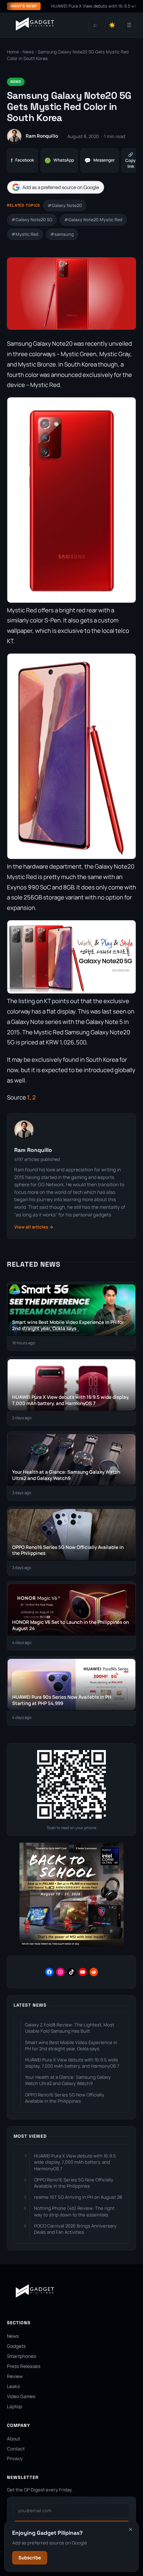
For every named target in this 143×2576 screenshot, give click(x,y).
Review (15, 2376)
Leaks (13, 2386)
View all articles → (34, 1227)
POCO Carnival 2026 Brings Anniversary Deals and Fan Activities (75, 2229)
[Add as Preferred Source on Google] (56, 187)
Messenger (100, 160)
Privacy (15, 2458)
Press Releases (24, 2366)
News (28, 52)
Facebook (22, 160)
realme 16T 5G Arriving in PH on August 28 (78, 2197)
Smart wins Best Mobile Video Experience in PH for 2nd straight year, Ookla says (71, 2045)
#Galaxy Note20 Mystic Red (93, 220)
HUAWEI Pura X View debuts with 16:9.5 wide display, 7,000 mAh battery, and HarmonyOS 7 (72, 2063)
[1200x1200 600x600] (71, 1945)
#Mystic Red (25, 234)
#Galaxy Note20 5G (32, 220)
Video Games (21, 2396)
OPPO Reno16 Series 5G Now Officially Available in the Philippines (65, 2098)
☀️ (112, 25)
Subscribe (30, 2558)
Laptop (15, 2406)
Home (13, 52)
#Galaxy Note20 (65, 205)
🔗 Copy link (131, 160)
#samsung (62, 234)
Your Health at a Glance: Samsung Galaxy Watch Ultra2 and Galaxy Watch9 (68, 2080)
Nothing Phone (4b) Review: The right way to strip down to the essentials (74, 2211)
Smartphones (22, 2356)
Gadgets (16, 2346)
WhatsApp (59, 160)
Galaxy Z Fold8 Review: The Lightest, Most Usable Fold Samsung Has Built (70, 2028)
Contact (16, 2449)
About (14, 2439)
